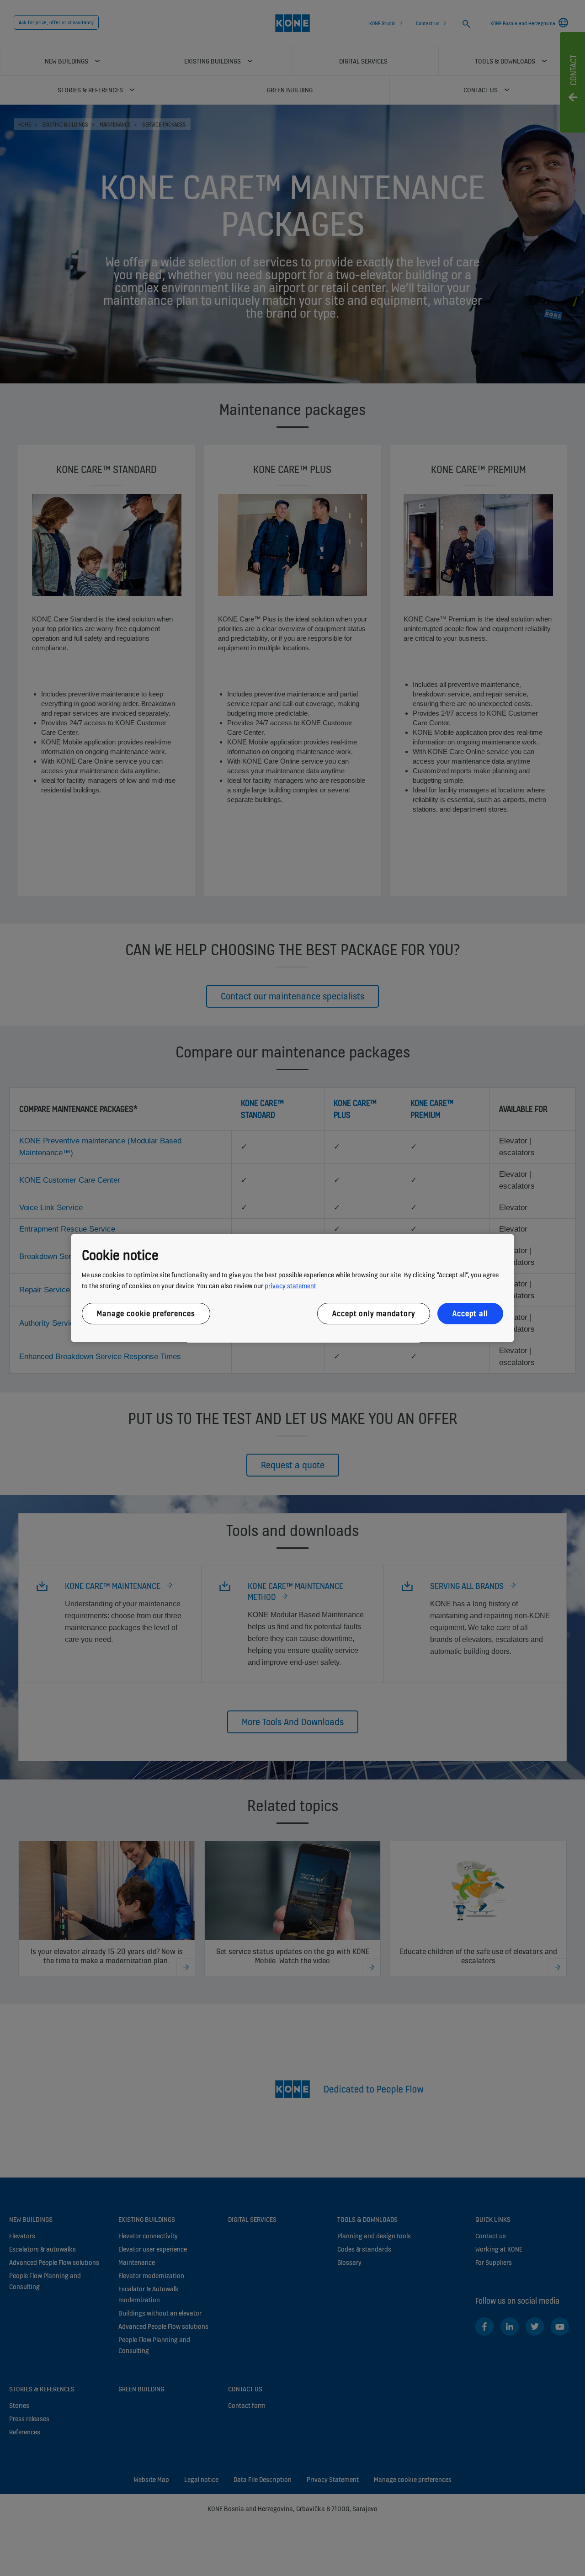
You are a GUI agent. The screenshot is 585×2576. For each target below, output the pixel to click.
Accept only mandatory (374, 1313)
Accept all (470, 1313)
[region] (292, 1288)
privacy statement (290, 1286)
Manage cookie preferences (146, 1313)
